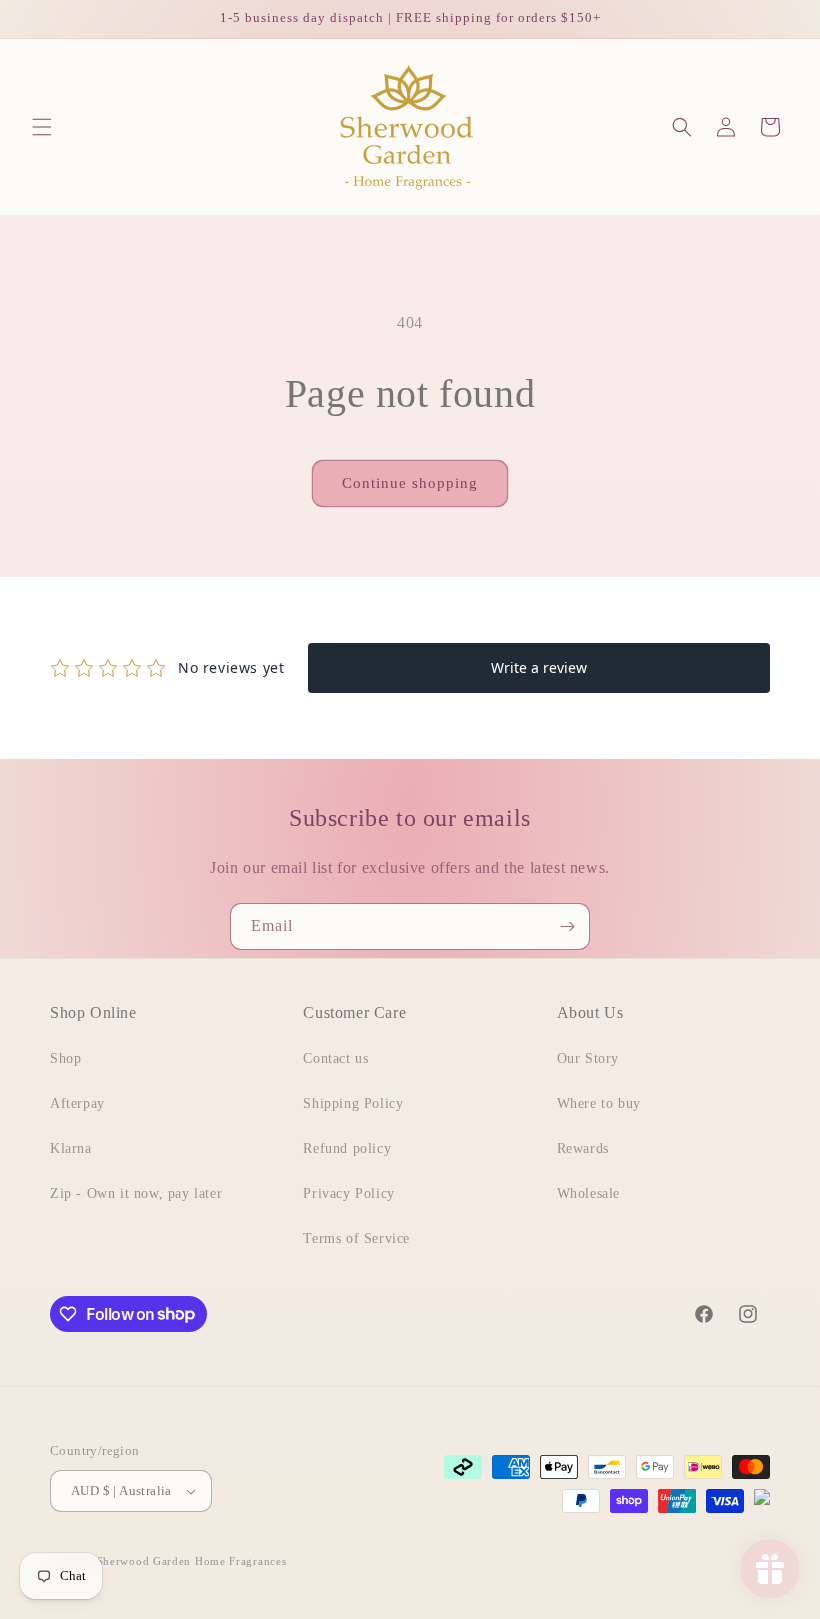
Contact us (335, 1058)
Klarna (71, 1148)
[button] (42, 127)
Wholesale (588, 1193)
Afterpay (77, 1103)
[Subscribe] (567, 926)
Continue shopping (410, 483)
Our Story (588, 1058)
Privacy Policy (348, 1193)
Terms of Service (356, 1238)
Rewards (583, 1148)
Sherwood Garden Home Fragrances (192, 1561)
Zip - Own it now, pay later (136, 1193)
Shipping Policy (353, 1103)
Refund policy (347, 1148)
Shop (65, 1058)
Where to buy (599, 1103)
